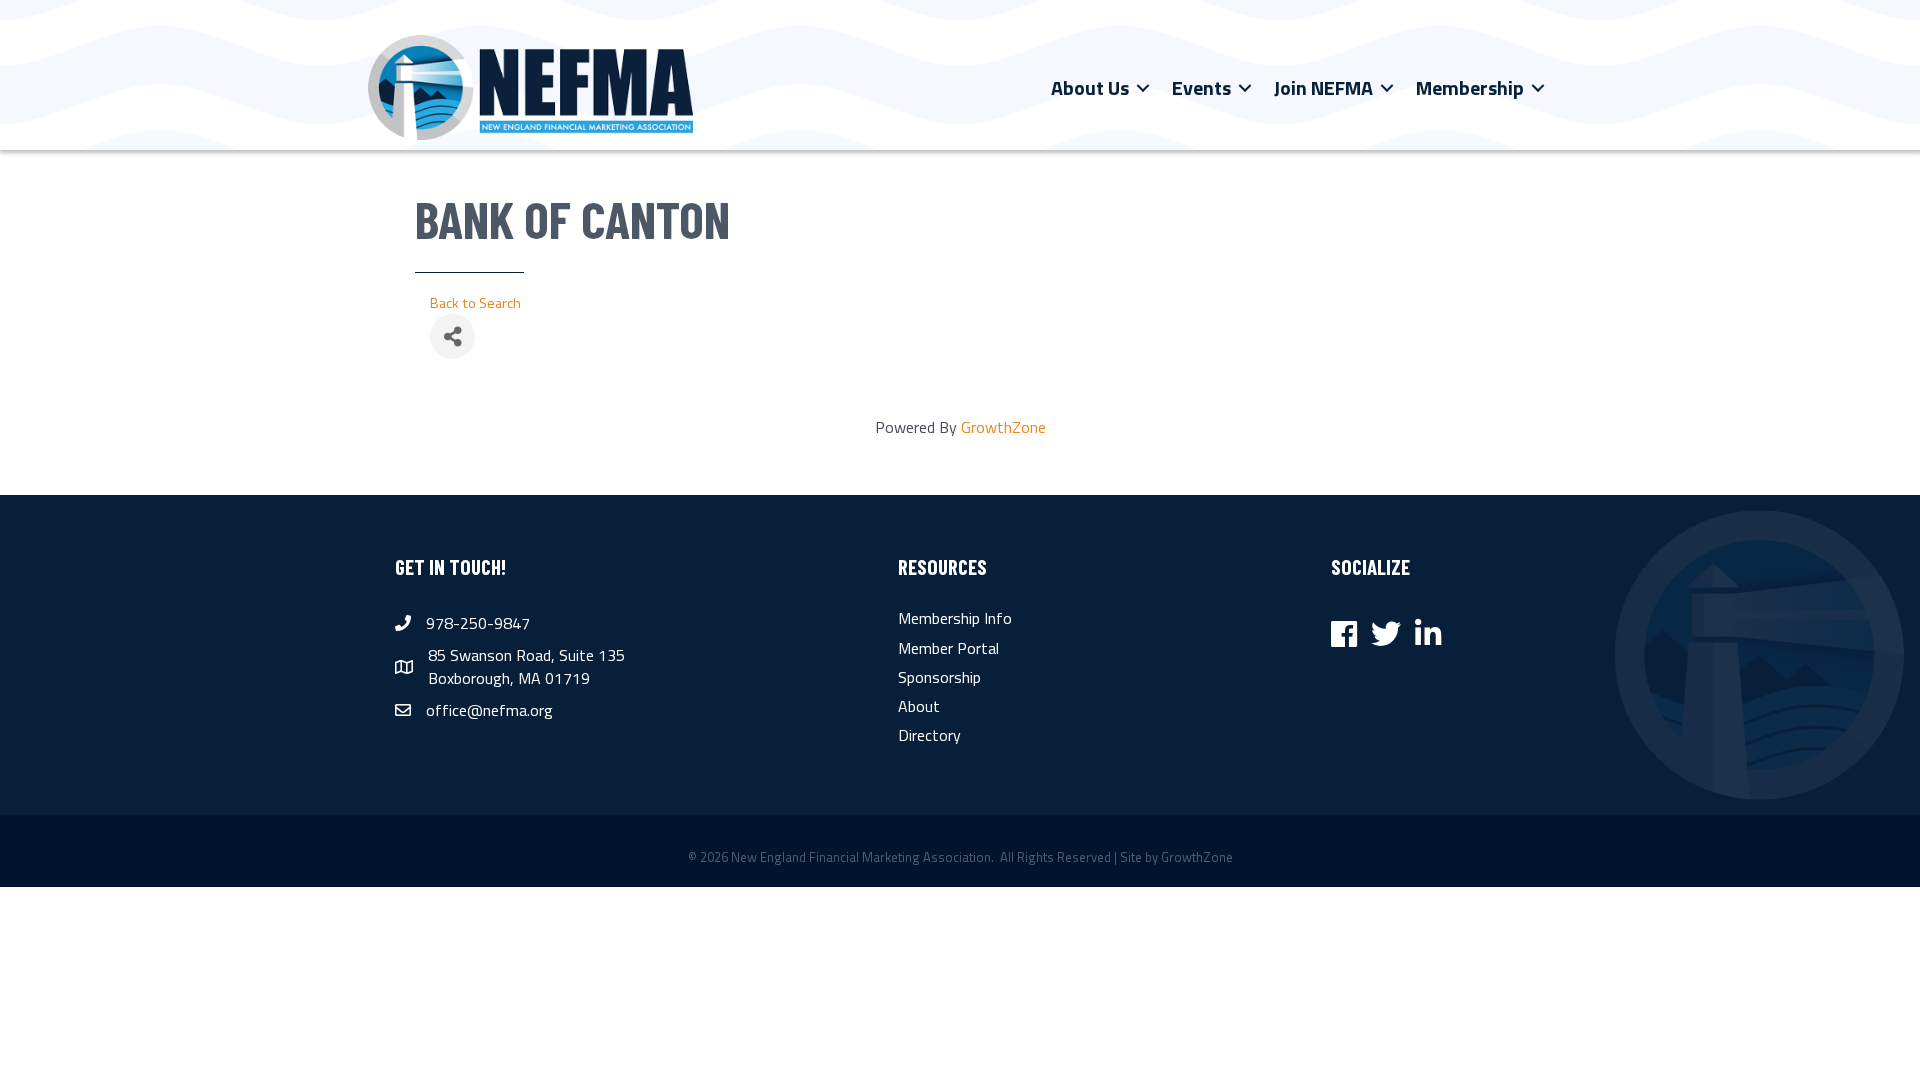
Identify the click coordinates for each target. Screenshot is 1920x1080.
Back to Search (475, 303)
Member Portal (948, 648)
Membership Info (955, 618)
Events (1201, 87)
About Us (1090, 87)
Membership (1470, 87)
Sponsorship (939, 677)
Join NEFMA (1323, 87)
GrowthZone (1003, 427)
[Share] (452, 336)
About (919, 706)
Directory (929, 735)
